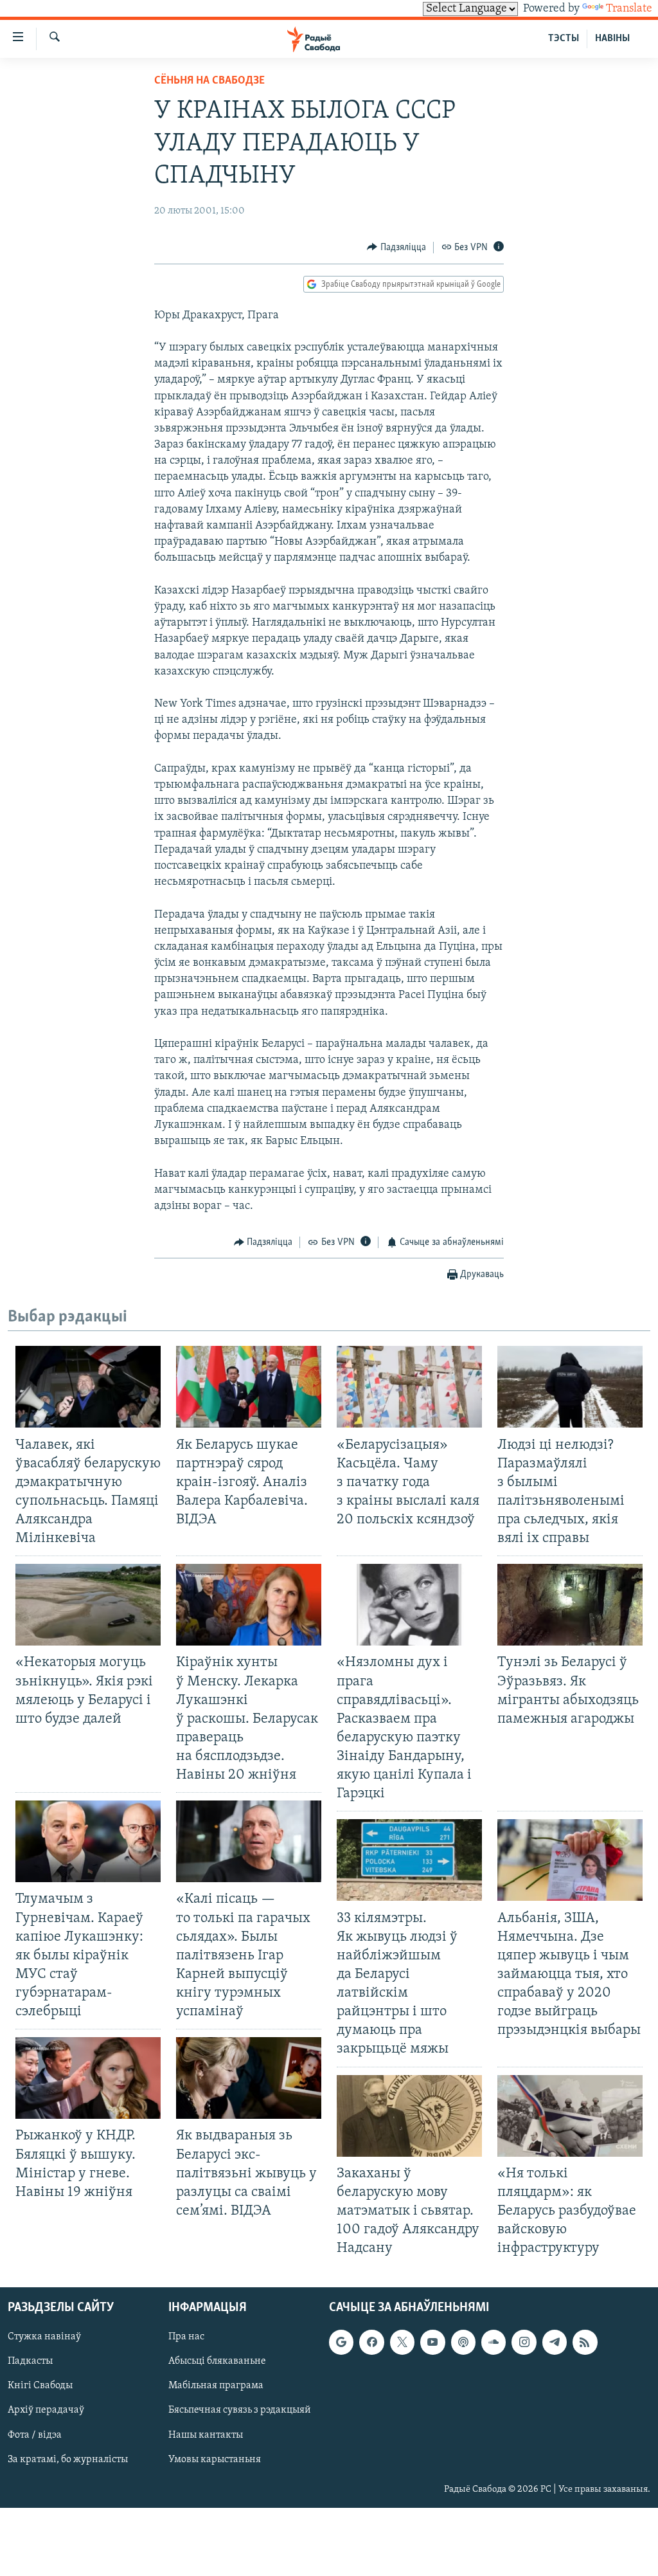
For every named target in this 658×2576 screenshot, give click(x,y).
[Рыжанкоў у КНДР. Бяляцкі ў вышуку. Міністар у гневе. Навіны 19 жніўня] (88, 2078)
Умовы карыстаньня (215, 2460)
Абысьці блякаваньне (217, 2362)
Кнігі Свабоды (40, 2386)
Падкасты (30, 2362)
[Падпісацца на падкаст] (463, 2343)
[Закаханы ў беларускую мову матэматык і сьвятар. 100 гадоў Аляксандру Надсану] (409, 2116)
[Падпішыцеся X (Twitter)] (402, 2343)
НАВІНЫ (612, 39)
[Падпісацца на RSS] (585, 2343)
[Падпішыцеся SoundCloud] (493, 2343)
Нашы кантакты (206, 2435)
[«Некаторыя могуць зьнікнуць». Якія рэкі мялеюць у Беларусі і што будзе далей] (88, 1605)
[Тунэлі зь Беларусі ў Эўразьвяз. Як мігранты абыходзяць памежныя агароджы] (570, 1605)
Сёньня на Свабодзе (209, 81)
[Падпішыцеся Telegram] (555, 2343)
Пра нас (186, 2337)
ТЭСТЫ (564, 39)
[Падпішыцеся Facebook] (371, 2343)
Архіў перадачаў (46, 2411)
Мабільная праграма (216, 2386)
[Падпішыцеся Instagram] (524, 2343)
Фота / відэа (35, 2435)
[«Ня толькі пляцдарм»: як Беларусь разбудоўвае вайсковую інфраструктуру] (570, 2116)
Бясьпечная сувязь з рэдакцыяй (240, 2411)
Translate (629, 9)
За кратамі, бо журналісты (68, 2460)
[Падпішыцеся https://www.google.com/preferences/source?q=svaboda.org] (341, 2343)
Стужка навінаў (44, 2337)
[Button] (396, 248)
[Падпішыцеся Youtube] (432, 2343)
